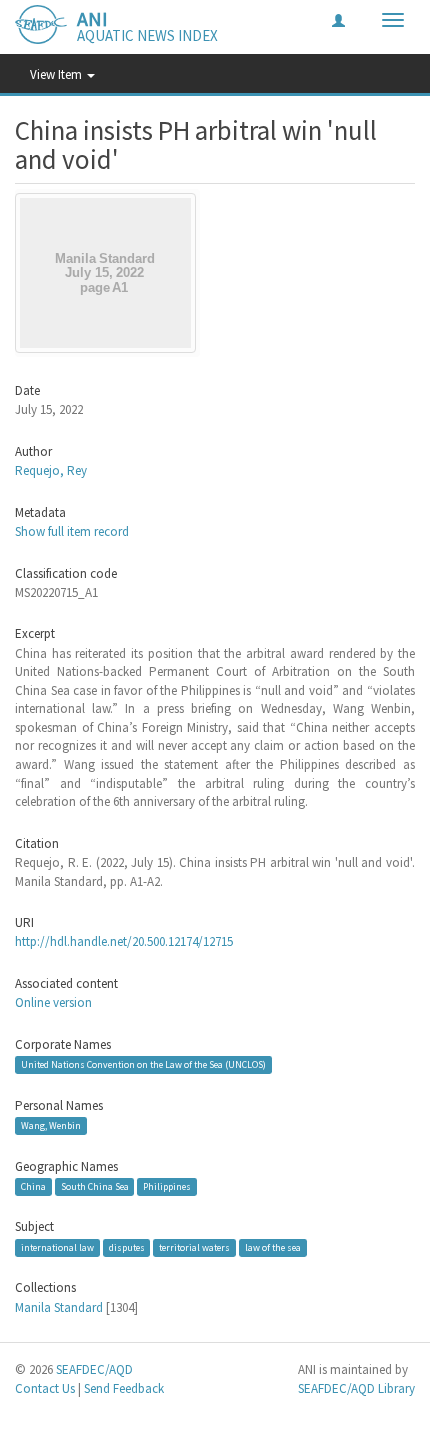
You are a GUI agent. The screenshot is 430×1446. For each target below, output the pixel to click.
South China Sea (95, 1186)
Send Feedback (124, 1388)
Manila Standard (59, 1307)
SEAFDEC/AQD (94, 1369)
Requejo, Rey (51, 470)
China (33, 1186)
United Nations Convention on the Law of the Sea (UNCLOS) (143, 1064)
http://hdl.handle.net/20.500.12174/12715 (124, 941)
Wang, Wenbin (51, 1125)
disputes (127, 1247)
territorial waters (194, 1247)
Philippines (167, 1186)
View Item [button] (57, 74)
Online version (53, 1002)
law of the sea (273, 1247)
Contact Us (45, 1388)
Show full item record (72, 531)
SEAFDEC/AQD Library (356, 1388)
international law (57, 1247)
